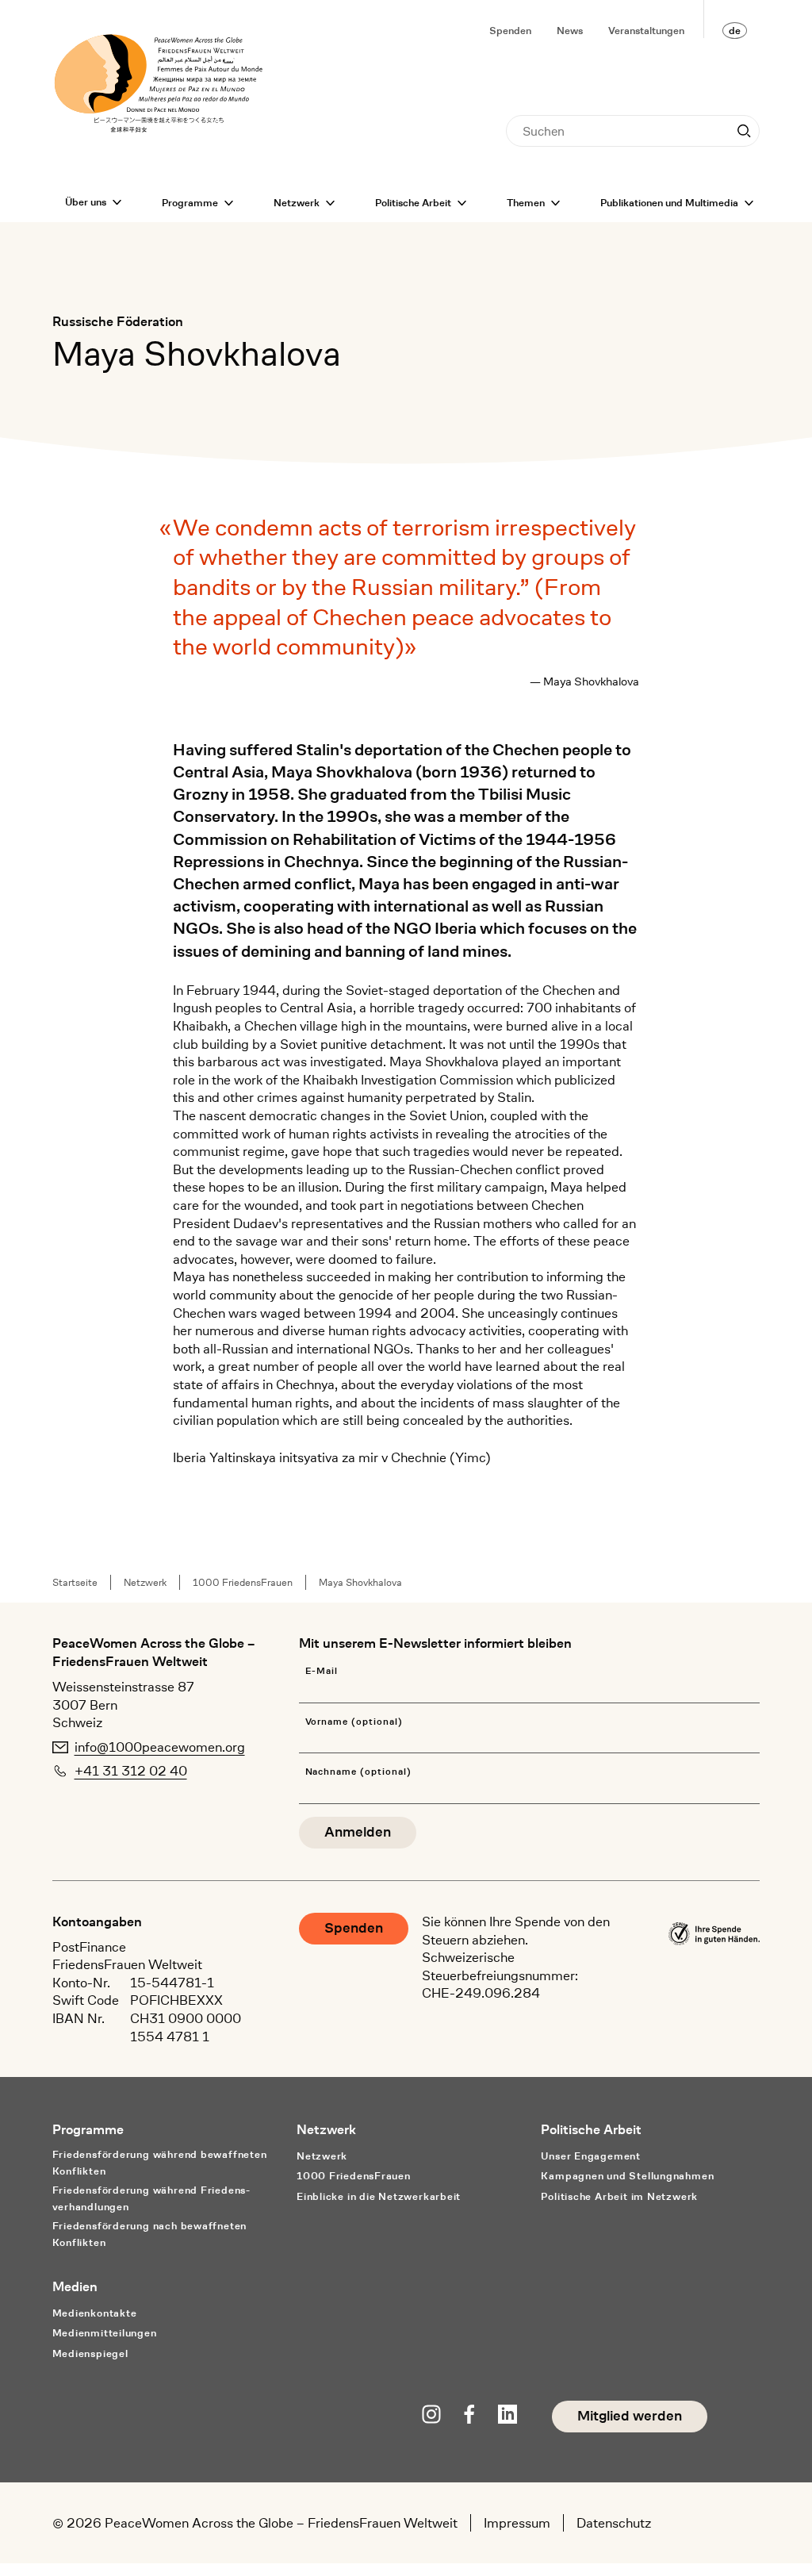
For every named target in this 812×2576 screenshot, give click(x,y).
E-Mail (322, 1671)
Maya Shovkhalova (360, 1582)
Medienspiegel (90, 2353)
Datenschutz (614, 2523)
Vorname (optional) (354, 1722)
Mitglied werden (630, 2416)
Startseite (75, 1582)
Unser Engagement (591, 2156)
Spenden (510, 31)
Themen (526, 203)
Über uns (86, 202)
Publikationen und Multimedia (669, 203)
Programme (190, 203)
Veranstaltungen (646, 31)
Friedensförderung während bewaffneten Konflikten (160, 2163)
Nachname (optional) (358, 1772)
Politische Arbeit (413, 203)
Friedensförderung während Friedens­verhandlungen (151, 2198)
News (570, 31)
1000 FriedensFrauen (243, 1582)
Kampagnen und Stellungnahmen (627, 2176)
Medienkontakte (95, 2313)
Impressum (517, 2523)
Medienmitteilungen (105, 2333)
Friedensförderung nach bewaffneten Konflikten (150, 2234)
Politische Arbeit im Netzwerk (619, 2196)
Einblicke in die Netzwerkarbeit (379, 2196)
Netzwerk (297, 203)
